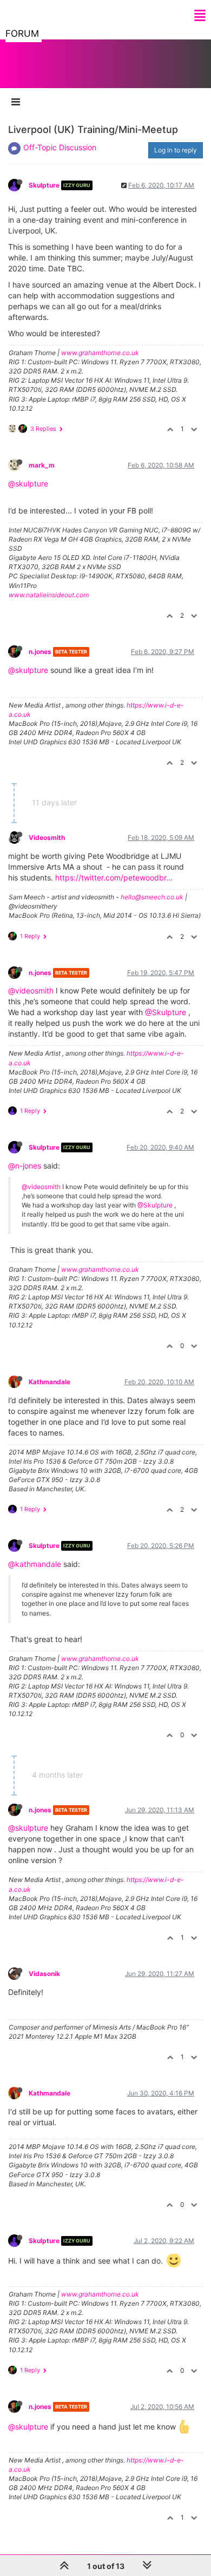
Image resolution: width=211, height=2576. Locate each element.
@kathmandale (35, 1564)
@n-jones (25, 1166)
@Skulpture (166, 1012)
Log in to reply (176, 150)
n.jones (40, 652)
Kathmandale (50, 1382)
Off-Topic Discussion (60, 147)
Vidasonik (44, 1974)
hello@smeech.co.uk (152, 897)
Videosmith (47, 837)
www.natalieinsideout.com (49, 595)
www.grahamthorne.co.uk (100, 353)
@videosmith (31, 990)
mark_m (42, 465)
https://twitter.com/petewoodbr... (114, 877)
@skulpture (28, 483)
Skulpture (44, 185)
